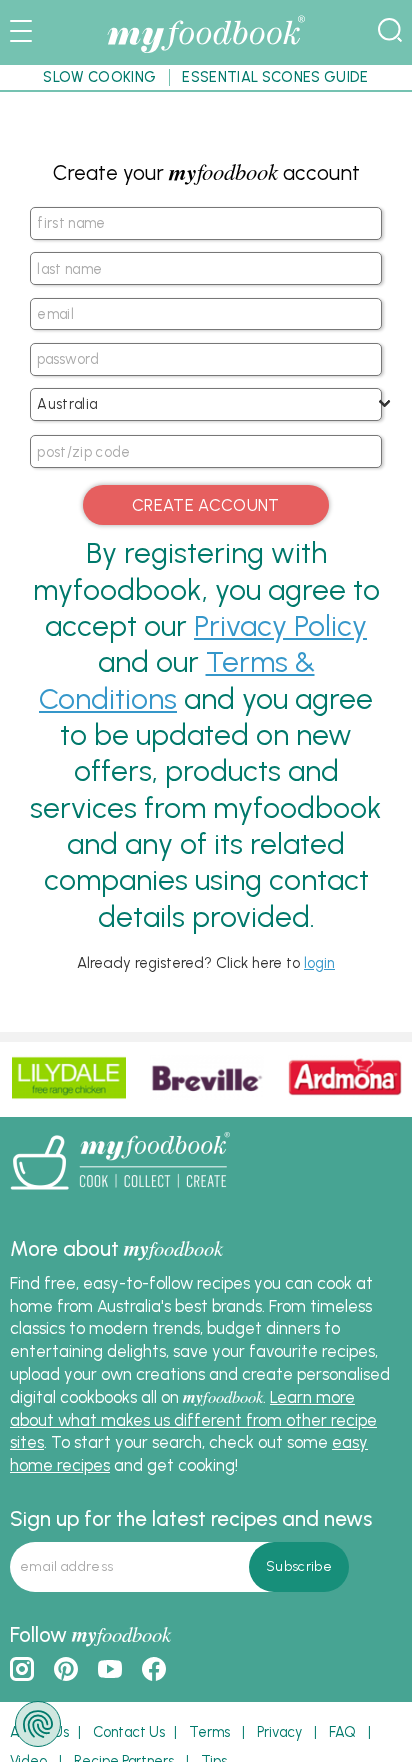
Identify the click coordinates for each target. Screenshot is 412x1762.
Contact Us (129, 1732)
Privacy (279, 1732)
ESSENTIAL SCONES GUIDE (275, 77)
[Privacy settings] (38, 1724)
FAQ (342, 1732)
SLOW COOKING (99, 77)
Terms (209, 1732)
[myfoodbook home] (206, 52)
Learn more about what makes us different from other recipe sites (193, 1419)
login (319, 963)
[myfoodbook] (120, 1196)
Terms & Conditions (177, 679)
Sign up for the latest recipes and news (191, 1518)
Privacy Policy (280, 625)
